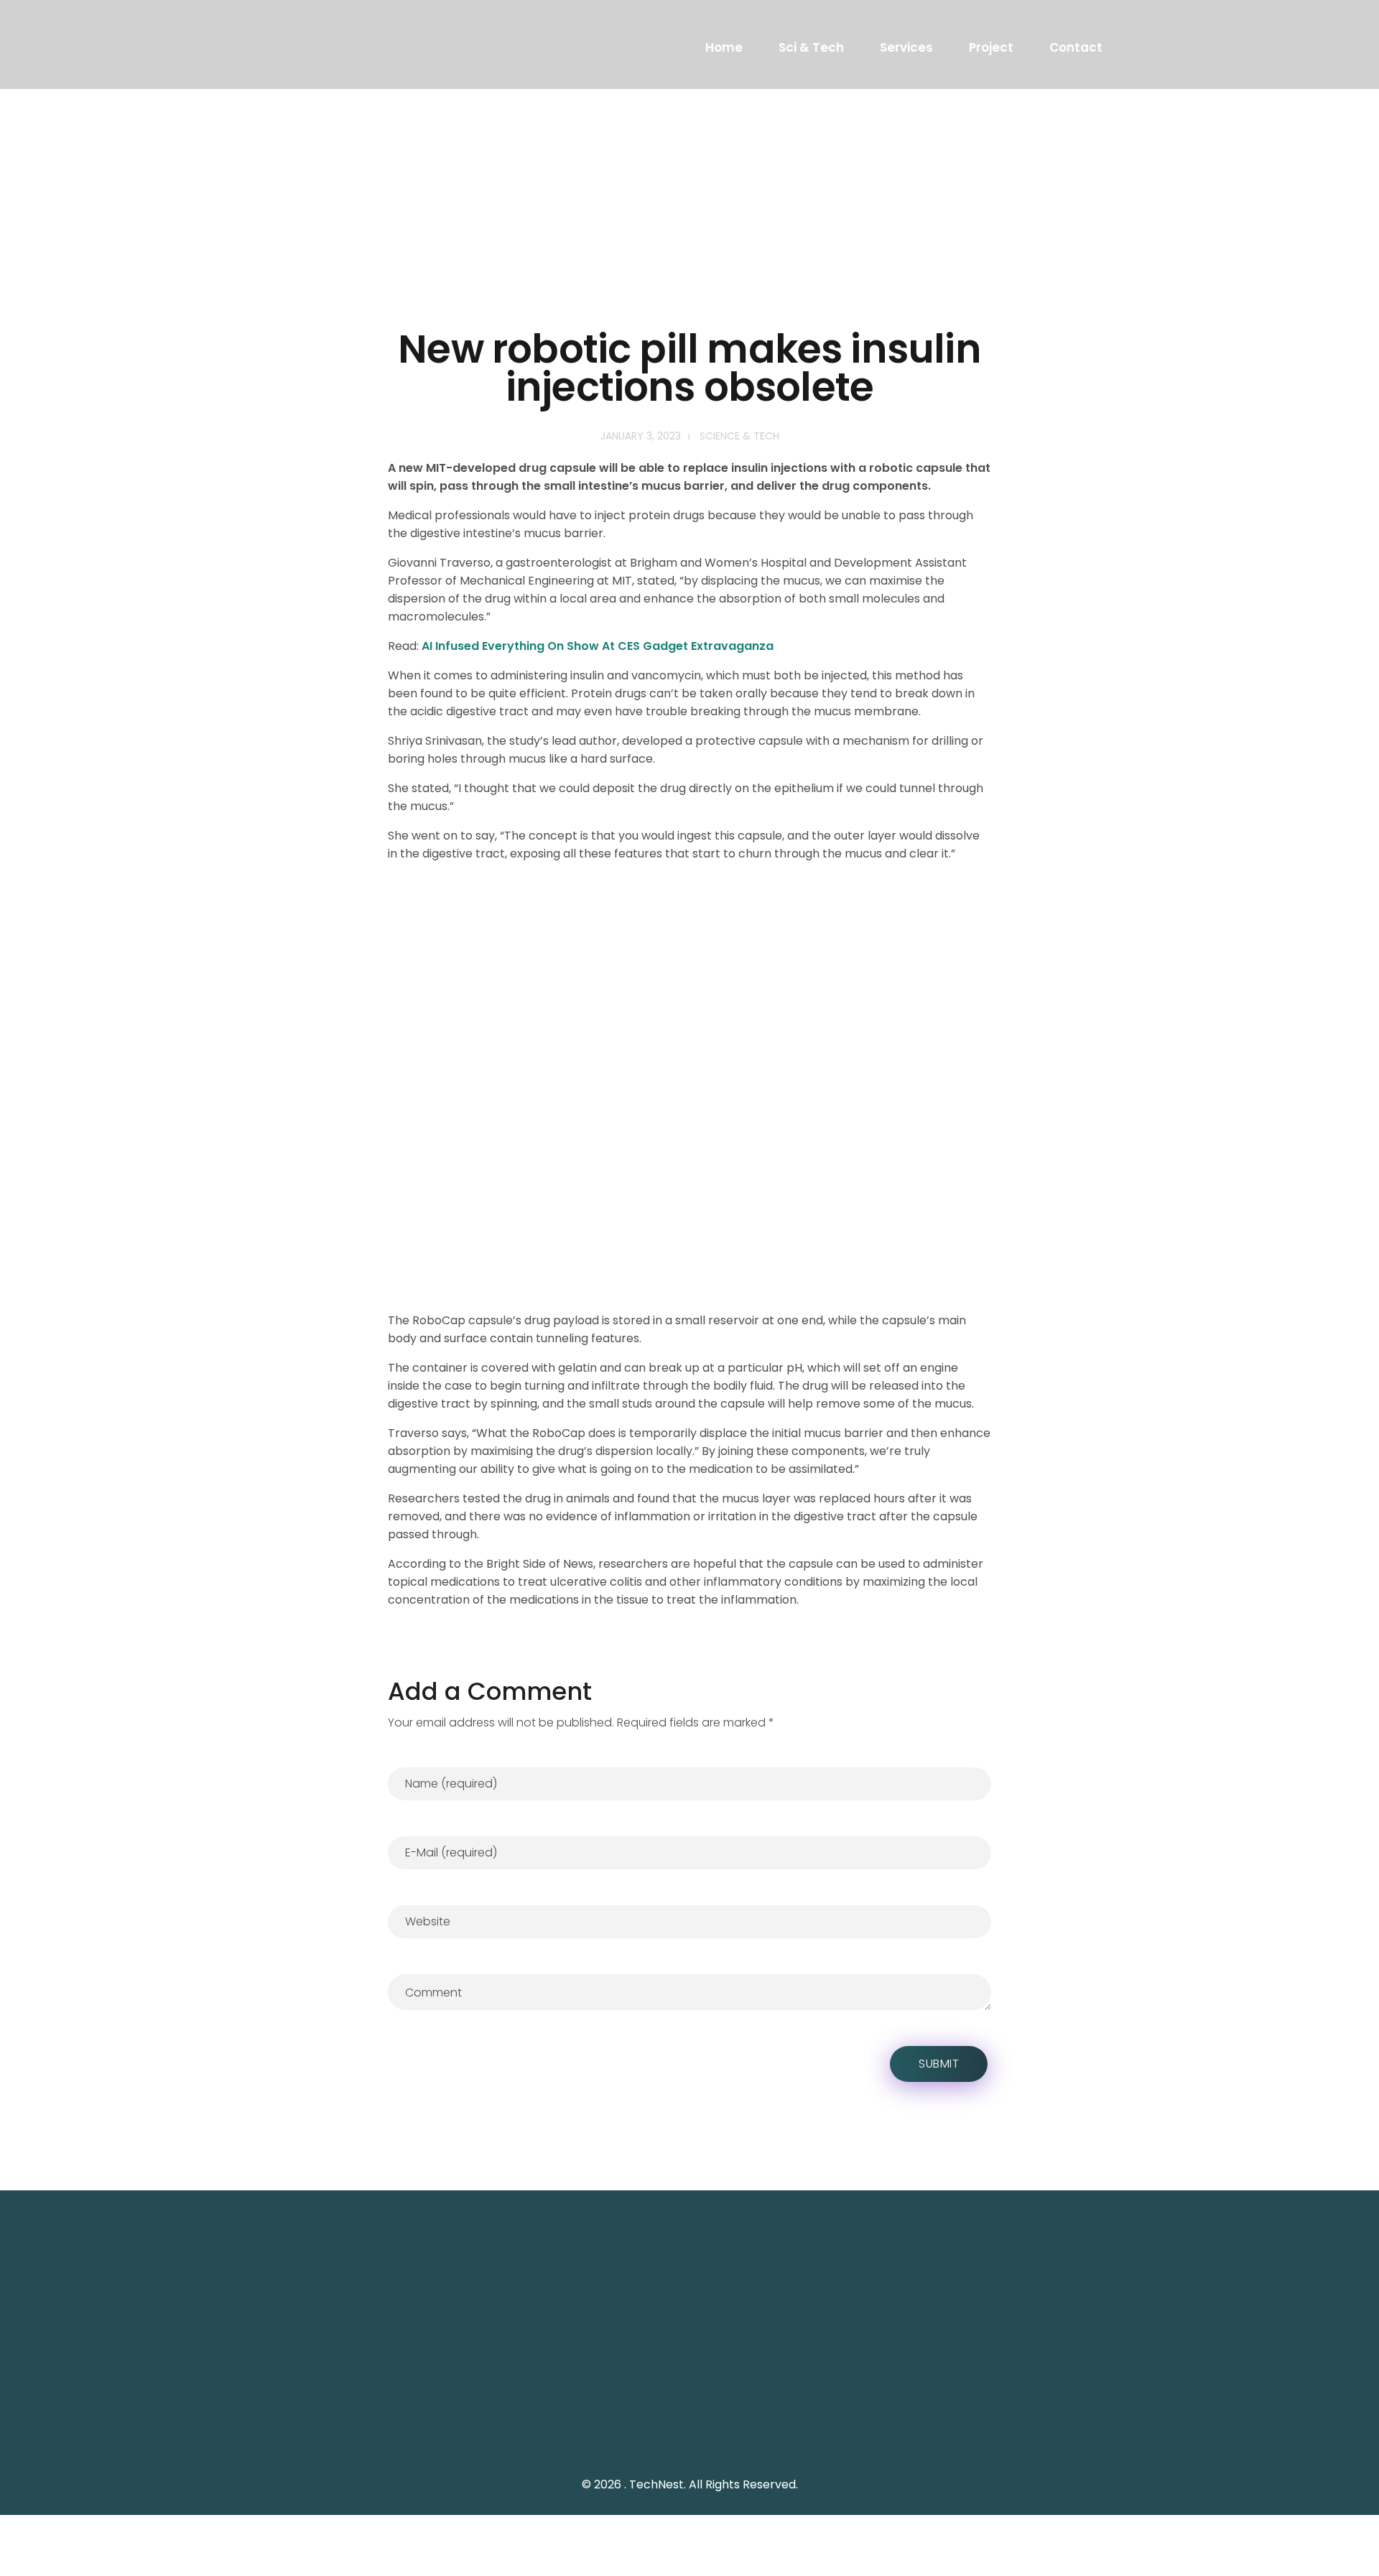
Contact (1076, 47)
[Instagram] (1066, 2404)
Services (906, 47)
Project (991, 47)
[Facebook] (1034, 2404)
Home (724, 47)
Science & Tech (739, 436)
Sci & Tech (811, 47)
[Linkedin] (1098, 2404)
